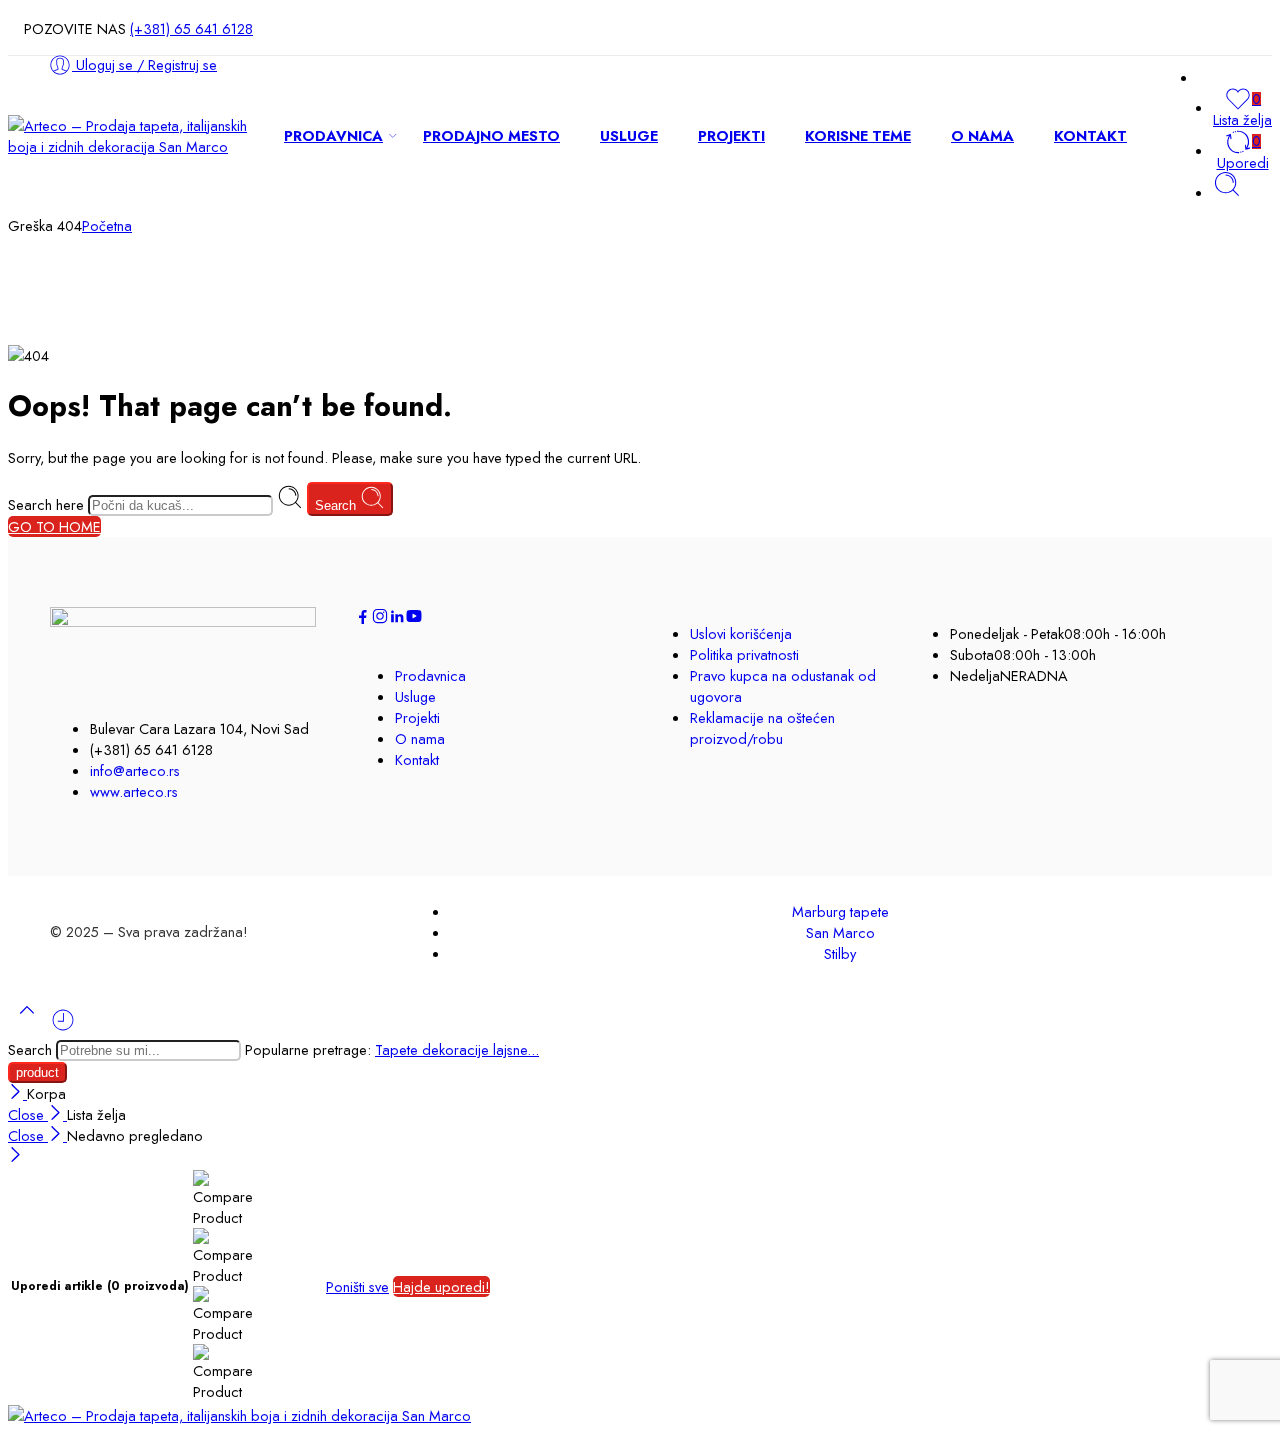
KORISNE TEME (858, 135)
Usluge (415, 696)
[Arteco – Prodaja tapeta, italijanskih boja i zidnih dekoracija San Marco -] (130, 146)
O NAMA (982, 135)
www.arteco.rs (134, 791)
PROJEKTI (731, 135)
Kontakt (417, 759)
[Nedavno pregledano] (63, 1027)
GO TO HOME (54, 526)
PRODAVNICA (333, 135)
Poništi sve (357, 1286)
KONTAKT (1090, 135)
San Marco (840, 932)
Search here (48, 504)
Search (337, 505)
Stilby (840, 953)
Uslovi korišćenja (741, 633)
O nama (420, 738)
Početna (107, 225)
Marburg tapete (840, 911)
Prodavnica (430, 675)
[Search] (1227, 192)
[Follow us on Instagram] (380, 619)
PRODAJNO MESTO (491, 135)
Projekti (417, 717)
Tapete (398, 1049)
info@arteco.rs (135, 770)
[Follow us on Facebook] (363, 619)
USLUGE (629, 135)
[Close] (17, 1093)
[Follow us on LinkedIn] (397, 619)
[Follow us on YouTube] (414, 619)
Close (28, 1114)
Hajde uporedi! (441, 1286)
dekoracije (457, 1049)
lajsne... (516, 1049)
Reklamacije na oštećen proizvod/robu (762, 728)
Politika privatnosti (744, 654)
